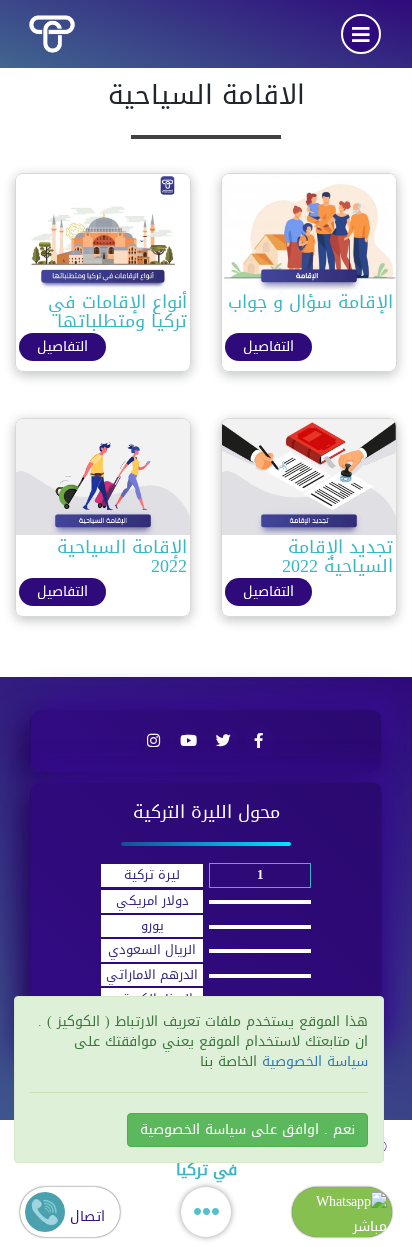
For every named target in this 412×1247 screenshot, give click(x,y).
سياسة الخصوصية (312, 1061)
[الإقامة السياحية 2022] (103, 481)
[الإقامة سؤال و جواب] (309, 236)
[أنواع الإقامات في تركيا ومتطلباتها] (103, 236)
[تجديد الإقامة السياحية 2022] (309, 481)
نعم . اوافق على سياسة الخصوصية (247, 1129)
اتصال (85, 1216)
